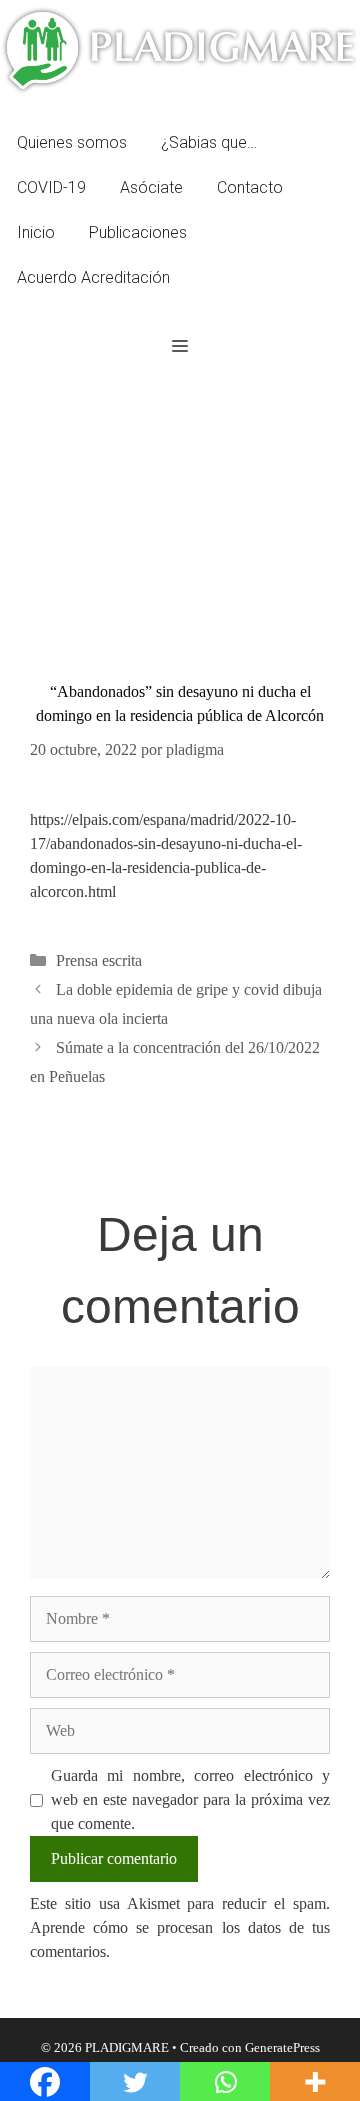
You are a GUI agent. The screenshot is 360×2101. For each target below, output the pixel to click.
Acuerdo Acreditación (93, 277)
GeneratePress (282, 2047)
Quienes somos (72, 142)
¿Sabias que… (209, 142)
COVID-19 (51, 187)
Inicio (36, 232)
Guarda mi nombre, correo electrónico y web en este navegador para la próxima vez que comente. (190, 1799)
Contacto (250, 187)
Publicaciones (138, 232)
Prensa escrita (99, 960)
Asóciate (151, 187)
